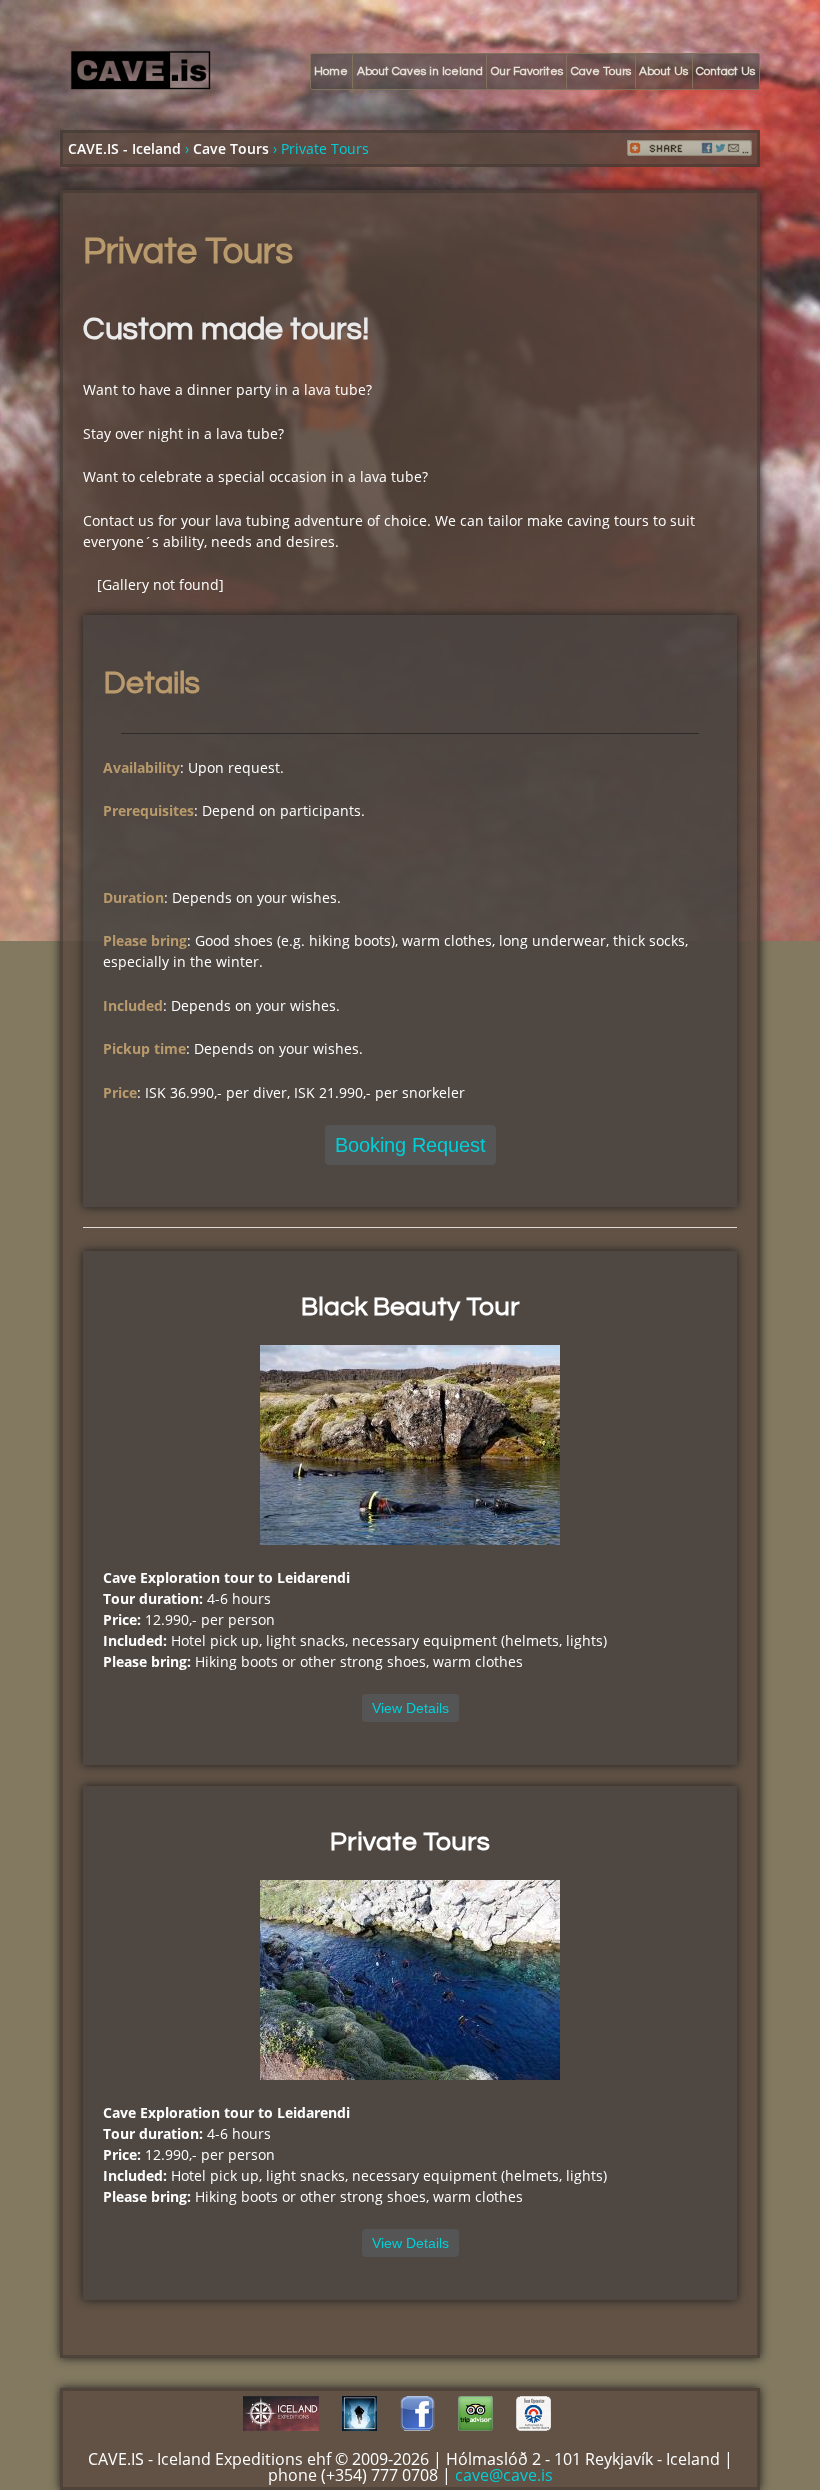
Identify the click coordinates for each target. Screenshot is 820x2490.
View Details (410, 1708)
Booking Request (410, 1145)
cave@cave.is (504, 2475)
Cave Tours (601, 71)
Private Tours (410, 1842)
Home (331, 71)
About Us (663, 71)
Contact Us (725, 71)
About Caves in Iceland (420, 71)
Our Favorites (527, 71)
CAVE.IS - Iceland (124, 148)
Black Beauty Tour (410, 1307)
